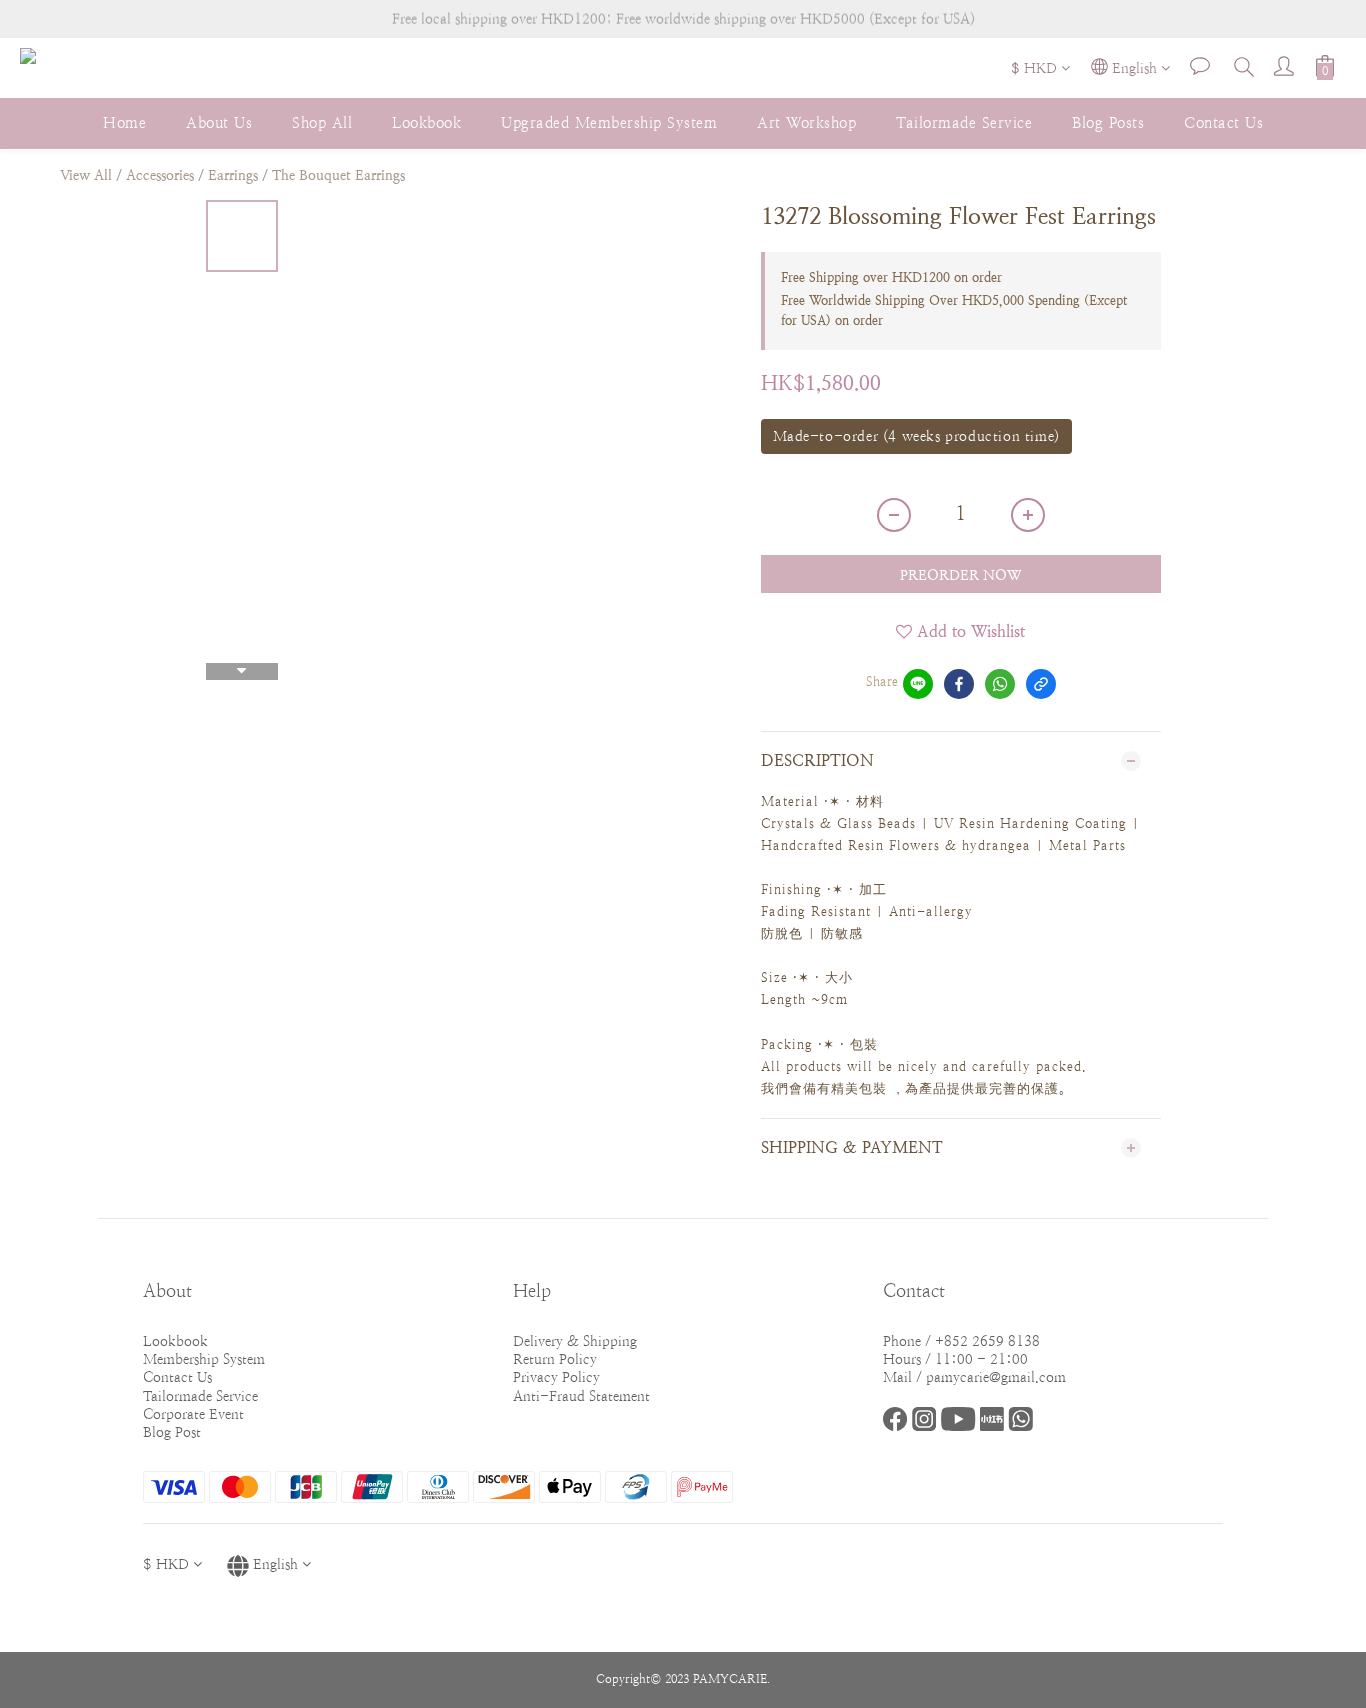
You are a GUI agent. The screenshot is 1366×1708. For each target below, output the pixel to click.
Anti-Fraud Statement (581, 1396)
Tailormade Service (964, 122)
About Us (219, 122)
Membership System (204, 1359)
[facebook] (959, 684)
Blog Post (172, 1432)
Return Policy (555, 1359)
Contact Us (1223, 122)
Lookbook (426, 122)
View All (86, 175)
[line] (918, 684)
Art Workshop (806, 122)
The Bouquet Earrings (338, 175)
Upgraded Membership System (609, 122)
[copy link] (1041, 684)
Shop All (322, 122)
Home (124, 122)
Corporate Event (193, 1414)
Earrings (233, 175)
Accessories (160, 175)
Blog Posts (1108, 122)
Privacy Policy (556, 1377)
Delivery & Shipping (575, 1341)
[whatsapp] (1000, 684)
